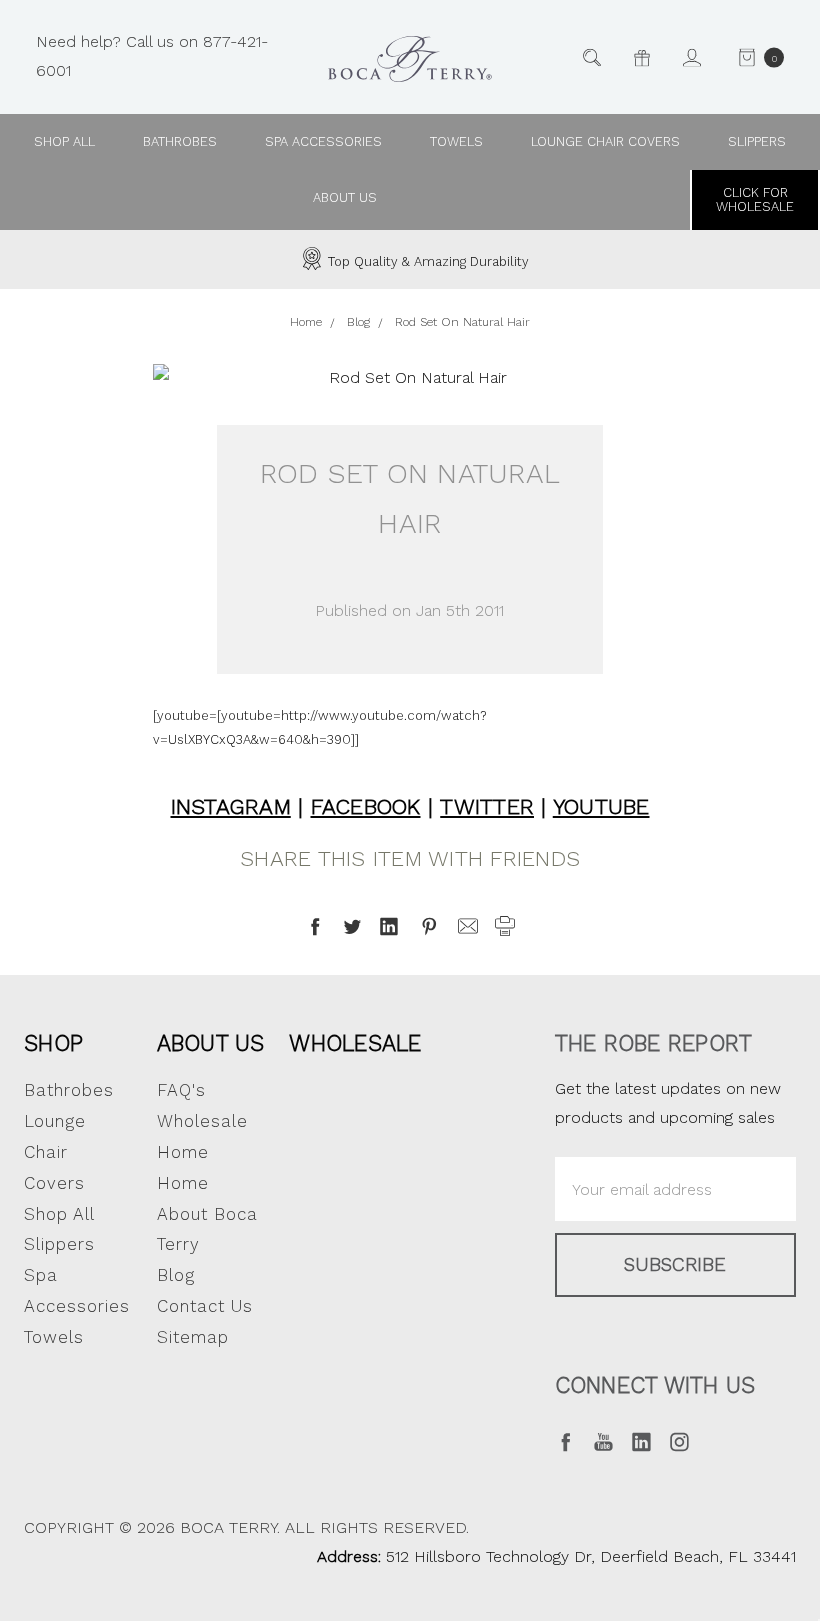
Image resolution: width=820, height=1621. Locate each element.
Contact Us (205, 1306)
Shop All (59, 1214)
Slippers (757, 141)
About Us (211, 1043)
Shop (53, 1043)
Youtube (601, 806)
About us (345, 197)
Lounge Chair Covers (605, 141)
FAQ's (181, 1090)
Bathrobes (180, 141)
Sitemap (193, 1337)
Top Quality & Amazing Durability (426, 261)
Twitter (487, 806)
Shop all (64, 141)
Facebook (366, 806)
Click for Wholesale (755, 199)
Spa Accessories (323, 141)
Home (183, 1183)
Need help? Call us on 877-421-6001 (152, 56)
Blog (176, 1275)
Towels (456, 141)
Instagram (231, 806)
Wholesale (355, 1043)
